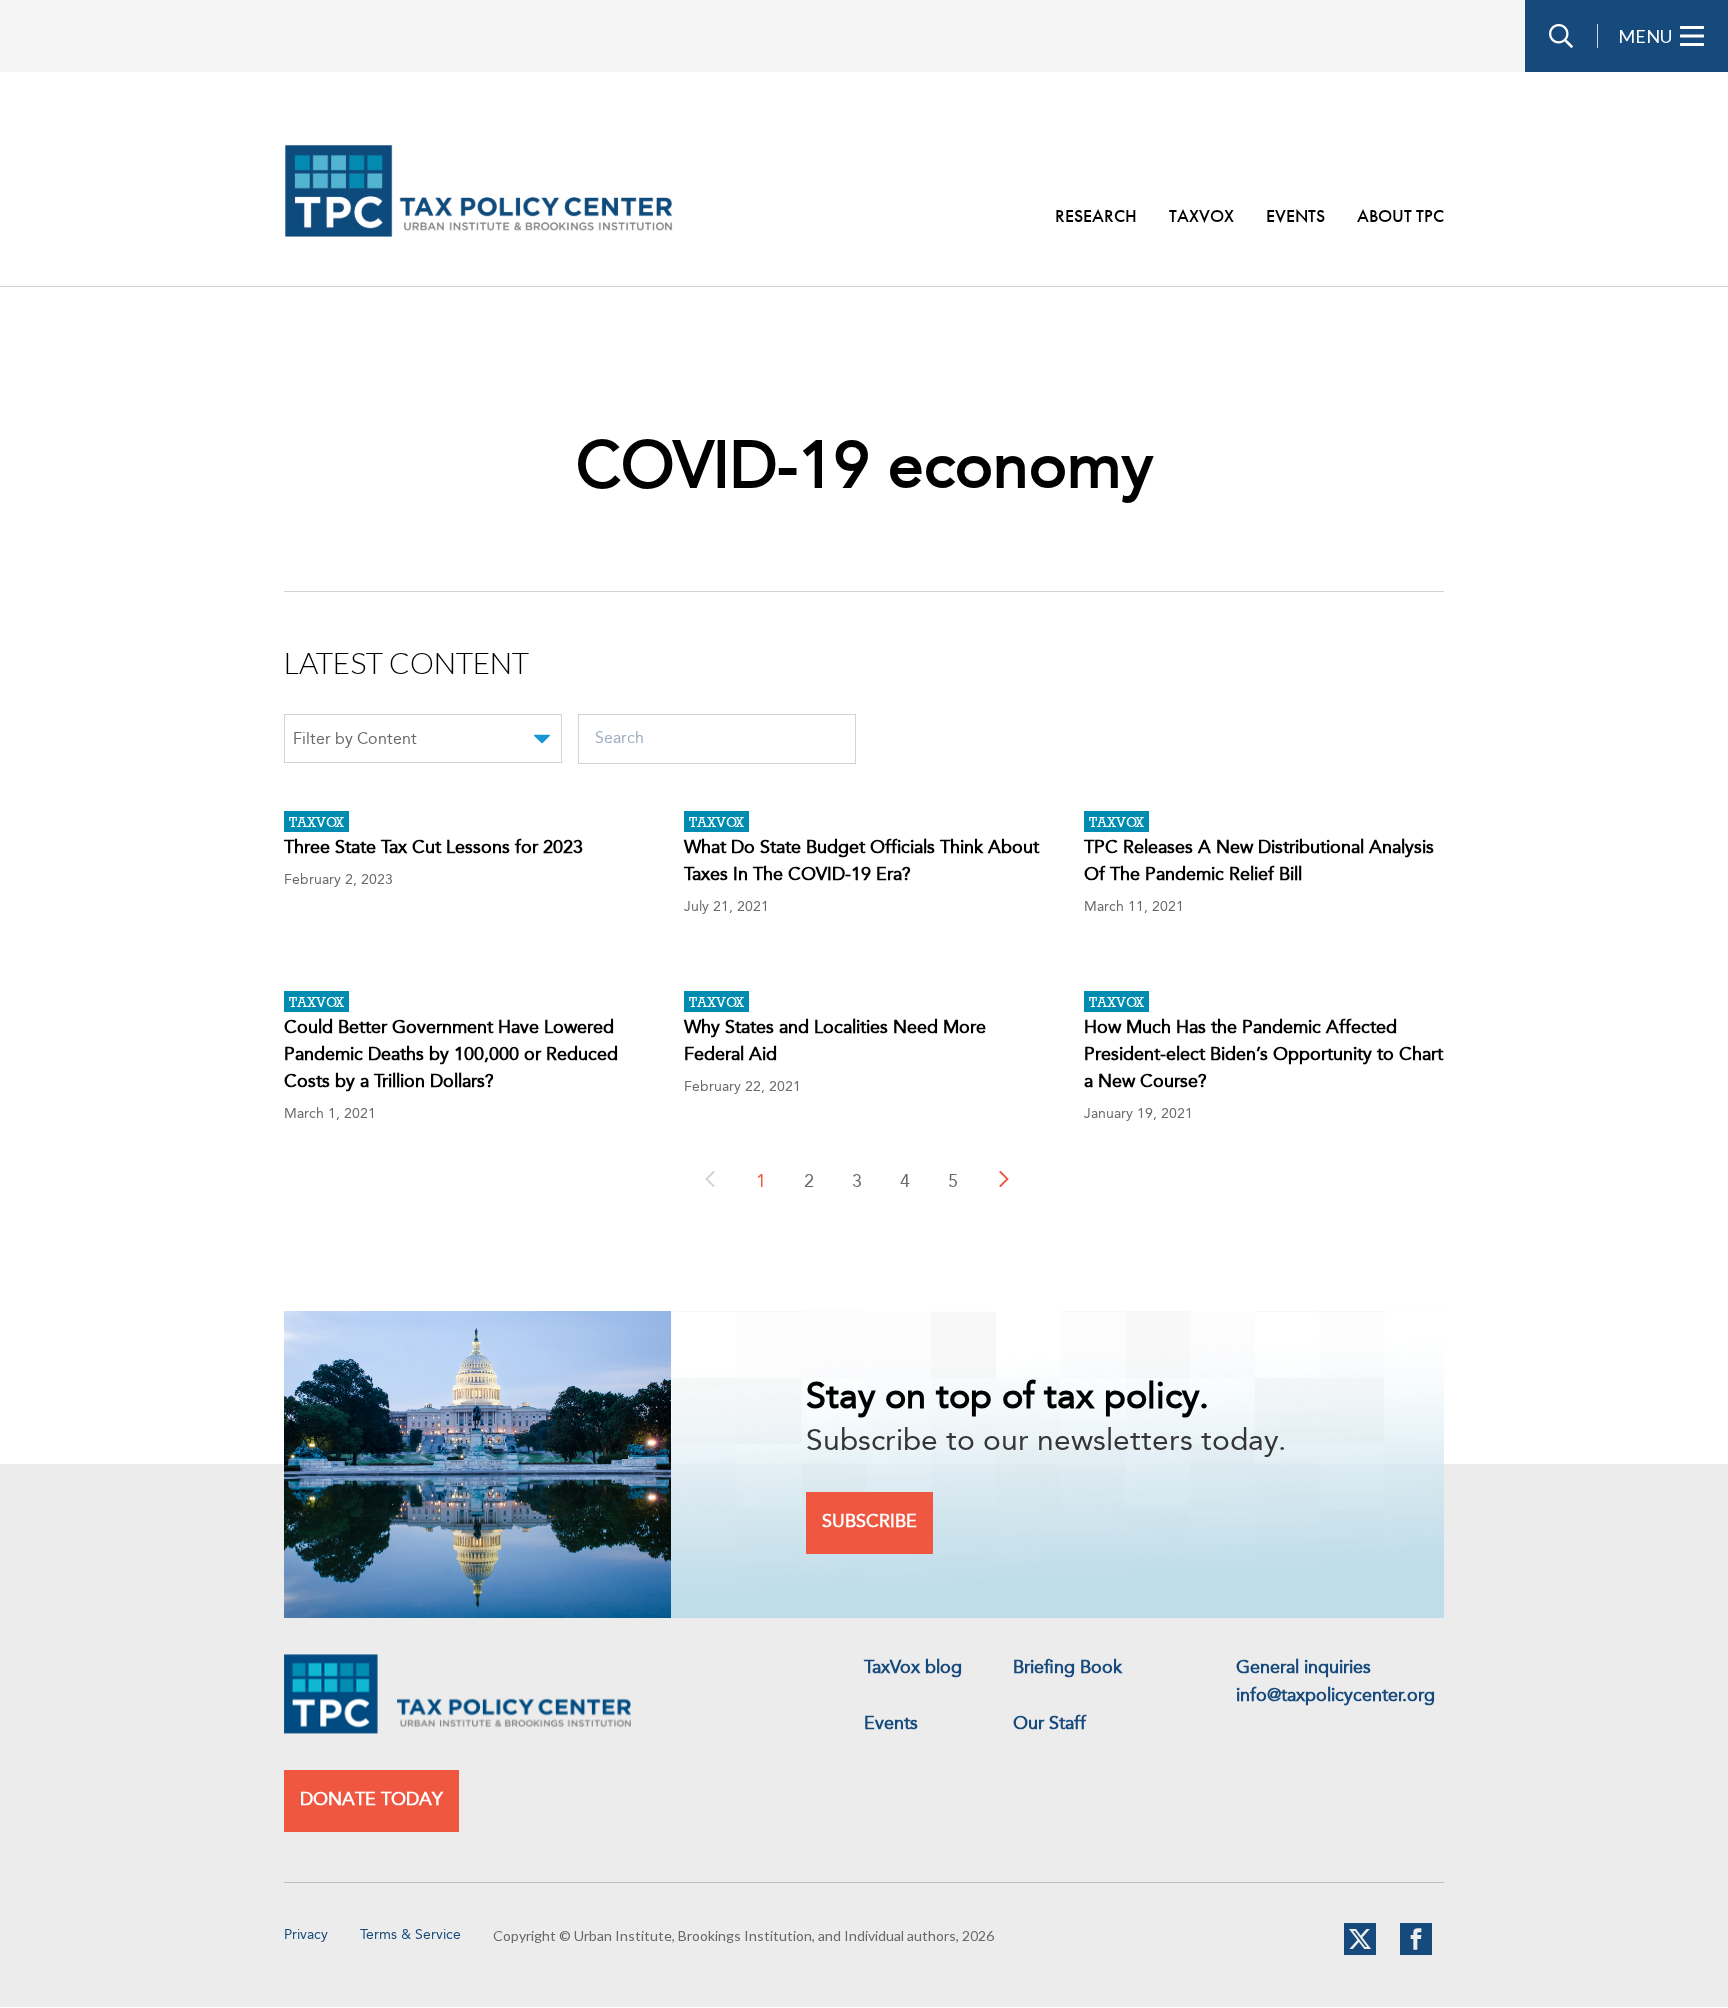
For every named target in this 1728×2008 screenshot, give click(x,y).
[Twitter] (1360, 1951)
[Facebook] (1416, 1951)
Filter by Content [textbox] (355, 740)
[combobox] (423, 742)
